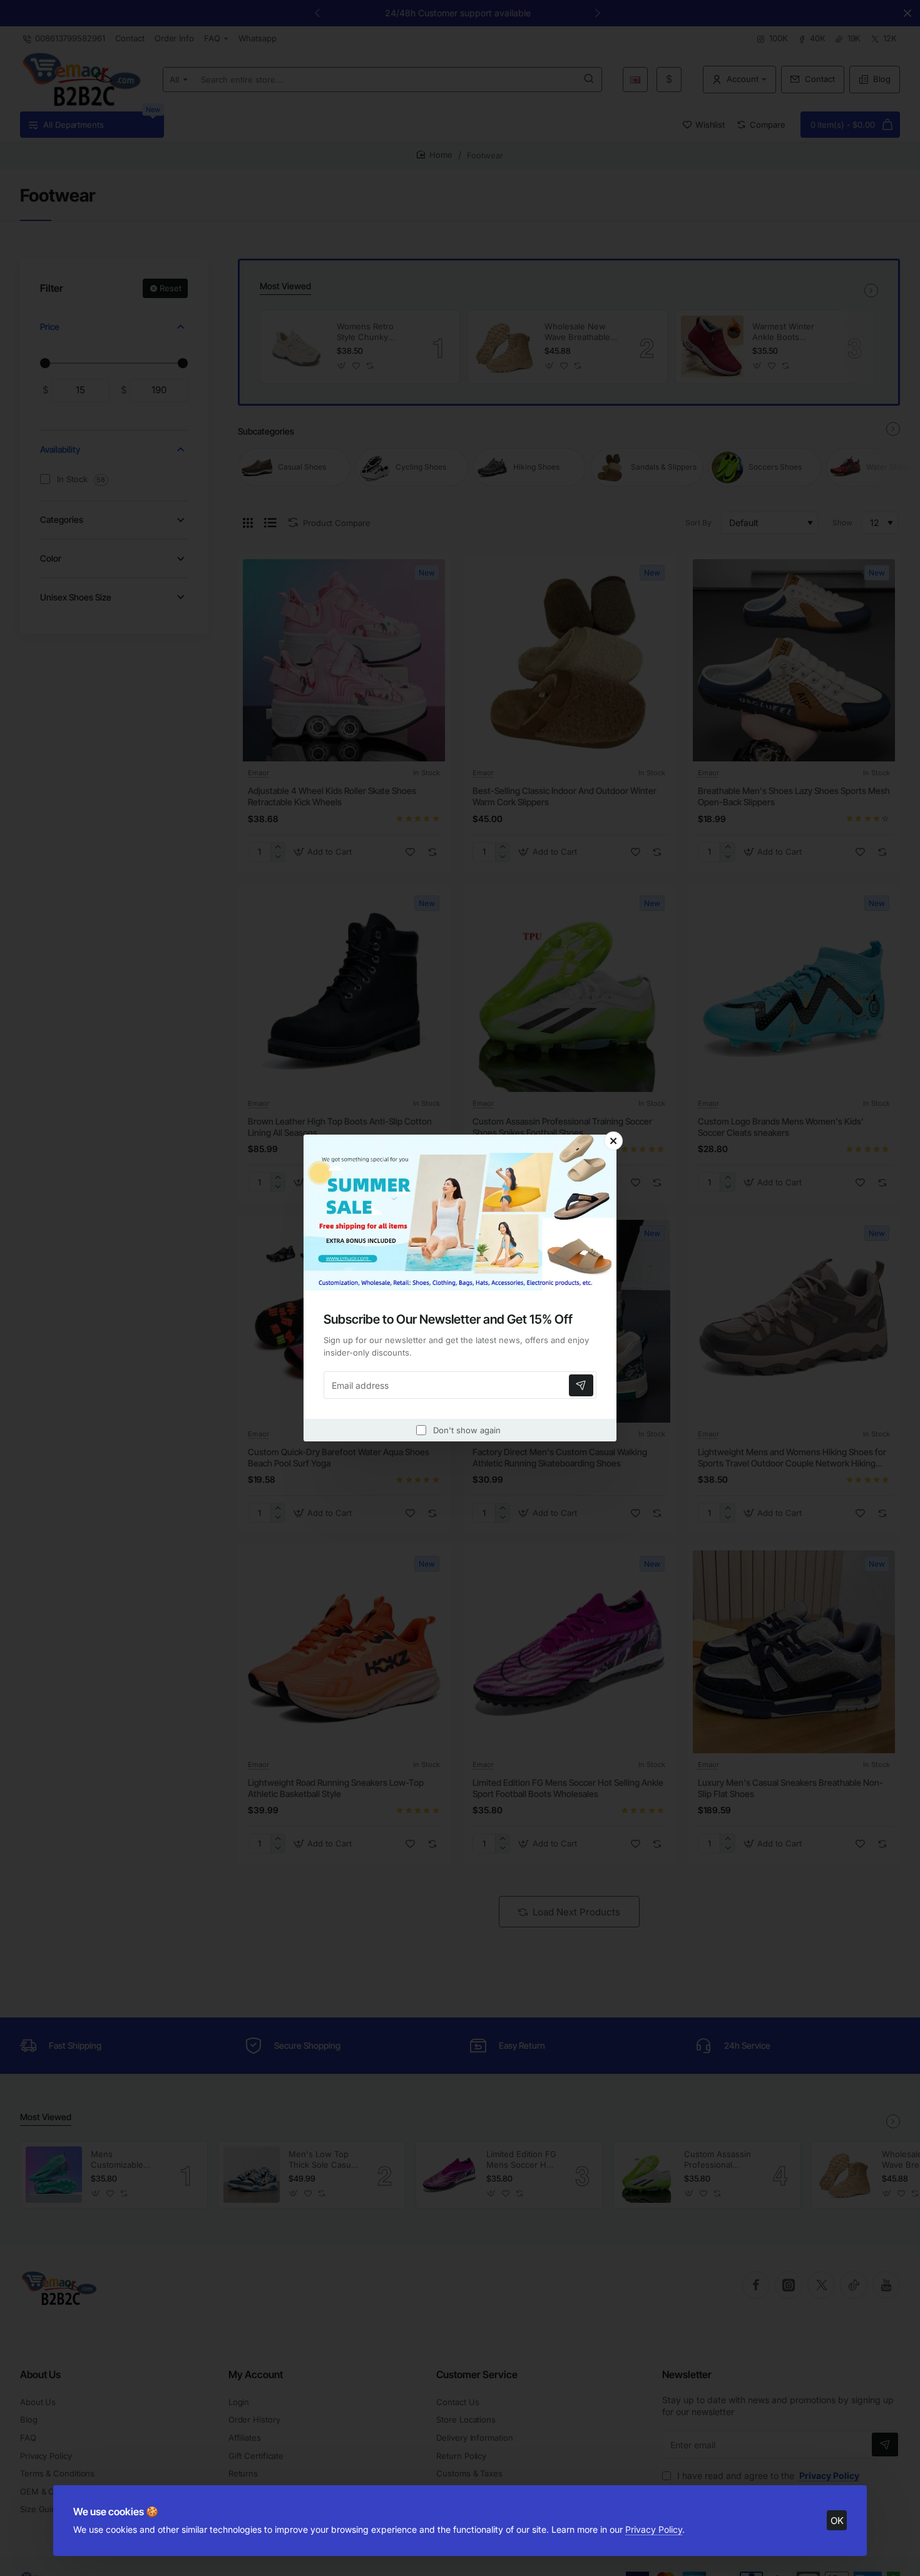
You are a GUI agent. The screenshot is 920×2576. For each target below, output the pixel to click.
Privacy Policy (654, 2529)
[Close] (613, 1141)
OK (837, 2521)
